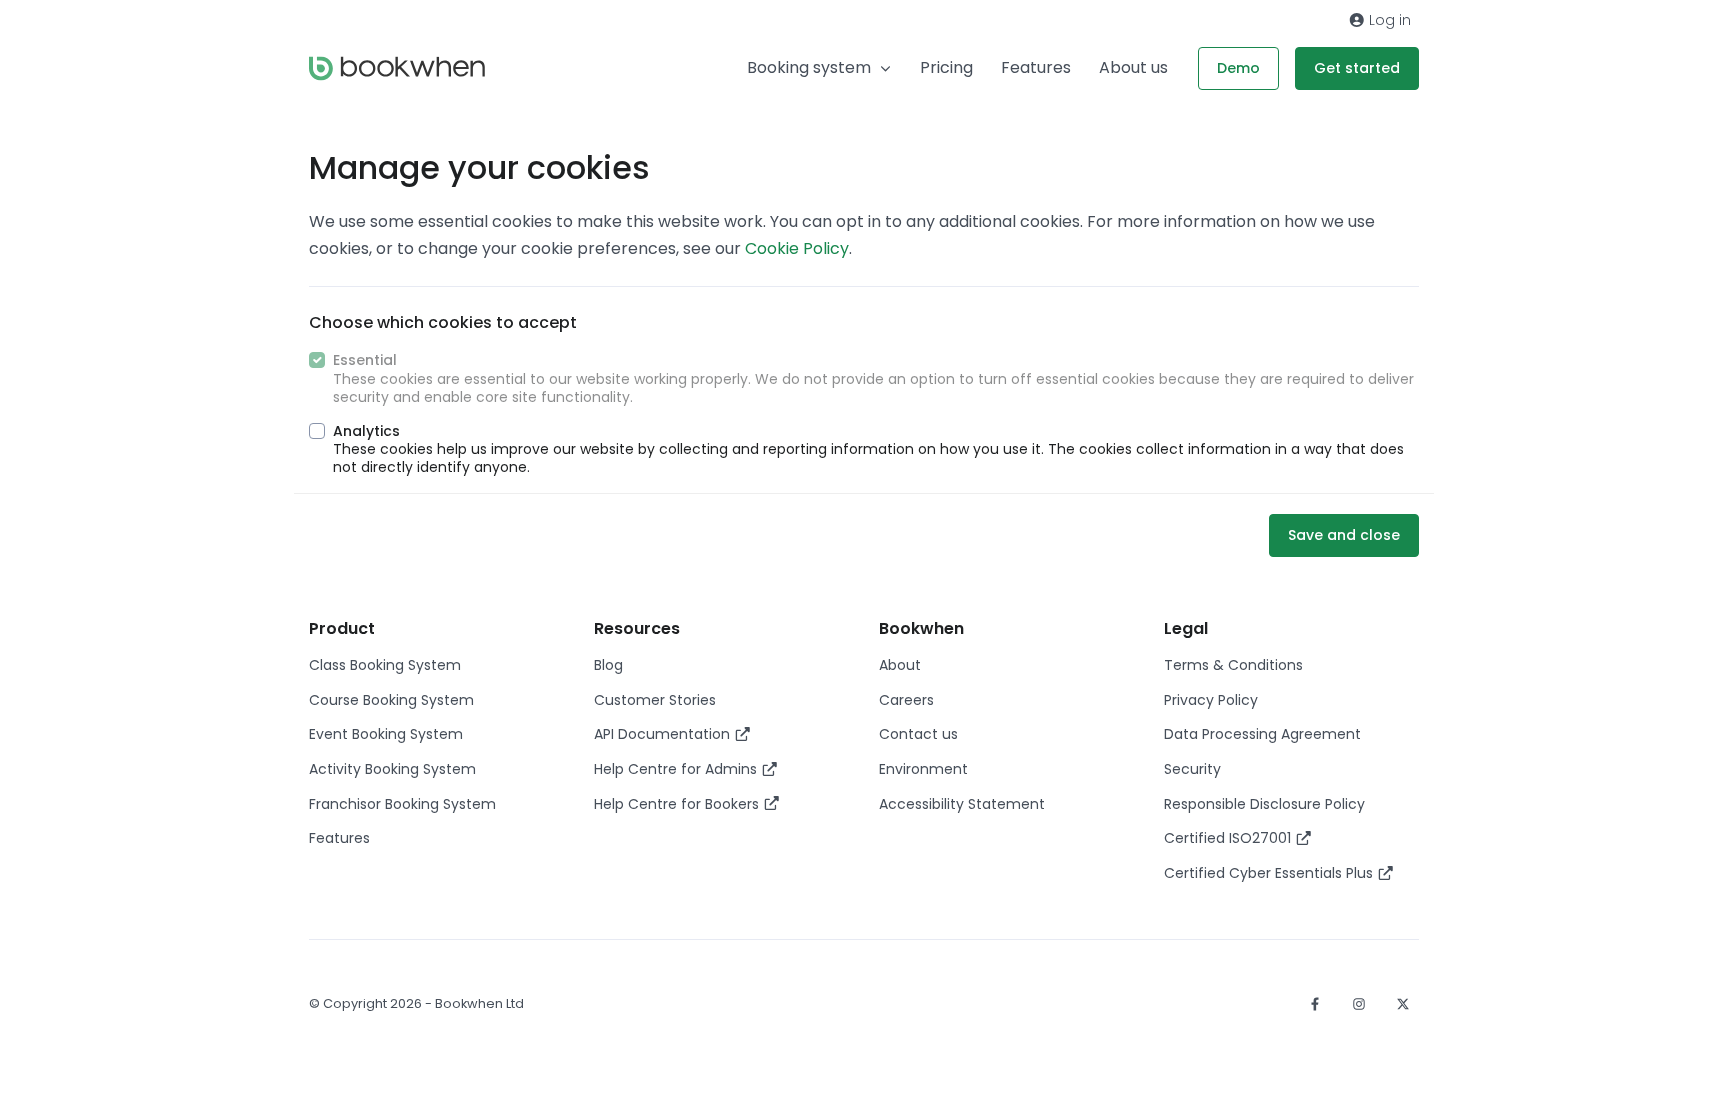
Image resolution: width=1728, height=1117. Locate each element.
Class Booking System (385, 665)
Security (1192, 769)
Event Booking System (386, 734)
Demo (1238, 68)
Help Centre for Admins (677, 769)
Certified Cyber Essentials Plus (1270, 873)
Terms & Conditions (1233, 665)
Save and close (1344, 535)
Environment (923, 769)
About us (1133, 67)
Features (1036, 67)
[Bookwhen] (397, 68)
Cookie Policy (797, 248)
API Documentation (664, 734)
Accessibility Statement (962, 804)
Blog (608, 665)
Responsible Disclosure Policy (1264, 804)
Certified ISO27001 (1229, 838)
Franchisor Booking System (402, 804)
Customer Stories (655, 700)
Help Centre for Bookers (678, 804)
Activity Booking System (392, 769)
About (900, 665)
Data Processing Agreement (1262, 734)
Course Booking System (391, 700)
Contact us (918, 734)
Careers (906, 700)
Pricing (946, 67)
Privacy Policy (1211, 700)
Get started (1357, 68)
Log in (1388, 20)
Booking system (809, 67)
